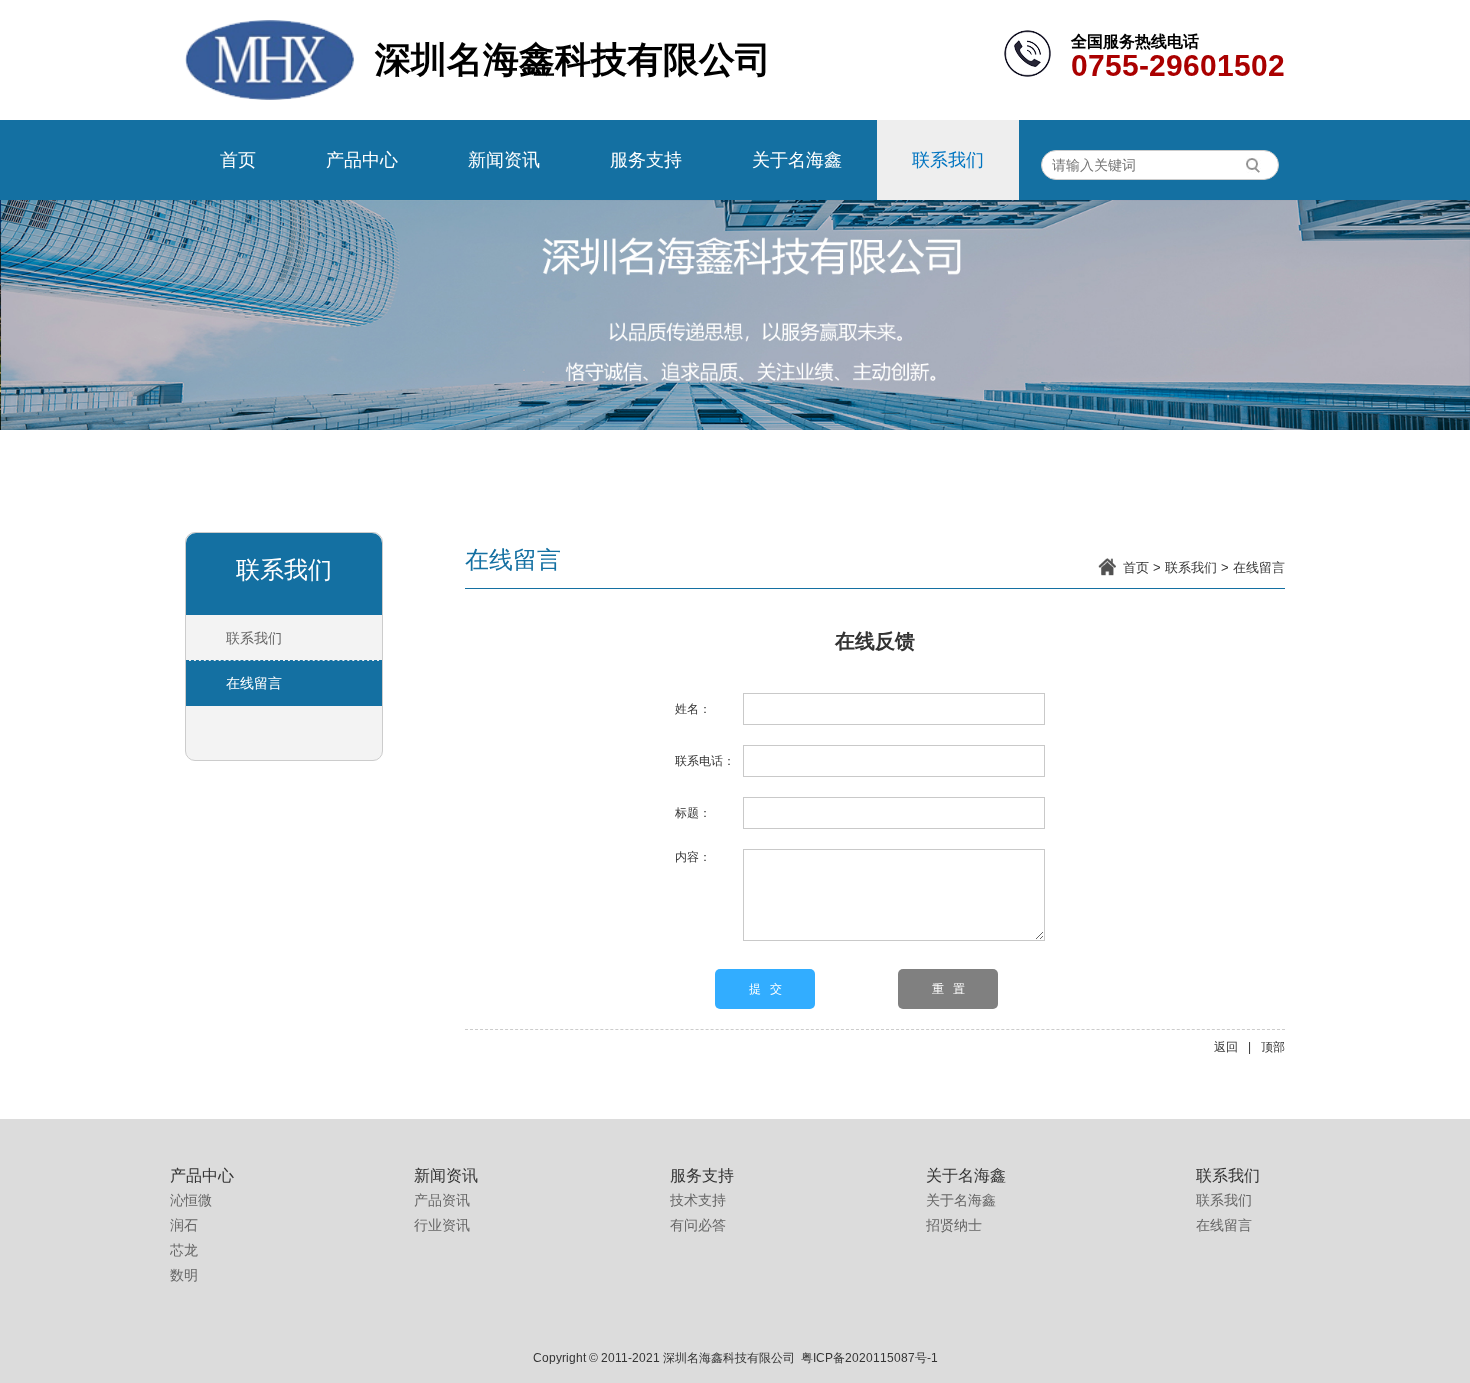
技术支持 (698, 1200)
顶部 (1273, 1047)
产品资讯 (442, 1200)
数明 (184, 1275)
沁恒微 (191, 1200)
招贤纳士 (954, 1225)
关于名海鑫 (797, 160)
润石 (184, 1225)
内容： (693, 857)
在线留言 (1259, 567)
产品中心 (362, 160)
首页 (238, 160)
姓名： (693, 709)
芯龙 (184, 1250)
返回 (1226, 1047)
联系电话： (705, 761)
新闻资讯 (504, 160)
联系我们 (948, 160)
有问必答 (698, 1225)
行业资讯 (442, 1225)
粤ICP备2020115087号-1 (869, 1358)
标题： (693, 813)
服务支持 (646, 160)
